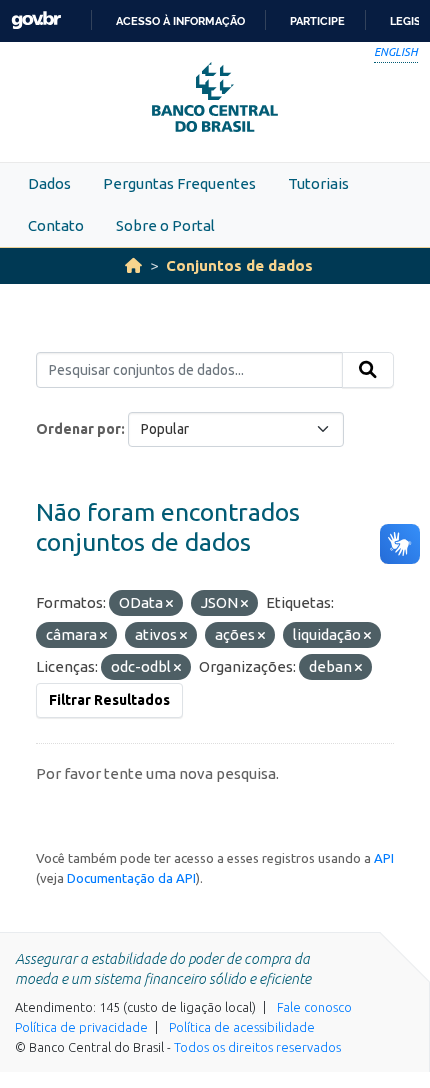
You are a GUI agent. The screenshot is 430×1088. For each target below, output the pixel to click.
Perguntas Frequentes (179, 183)
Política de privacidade (81, 1027)
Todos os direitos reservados (257, 1047)
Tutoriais (318, 183)
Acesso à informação (180, 21)
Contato (56, 225)
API (384, 858)
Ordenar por (78, 429)
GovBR (36, 20)
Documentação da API (131, 878)
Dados (49, 183)
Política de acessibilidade (242, 1027)
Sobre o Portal (165, 225)
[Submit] (368, 370)
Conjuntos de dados (239, 265)
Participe (317, 21)
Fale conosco (314, 1007)
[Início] (133, 265)
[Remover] (169, 604)
